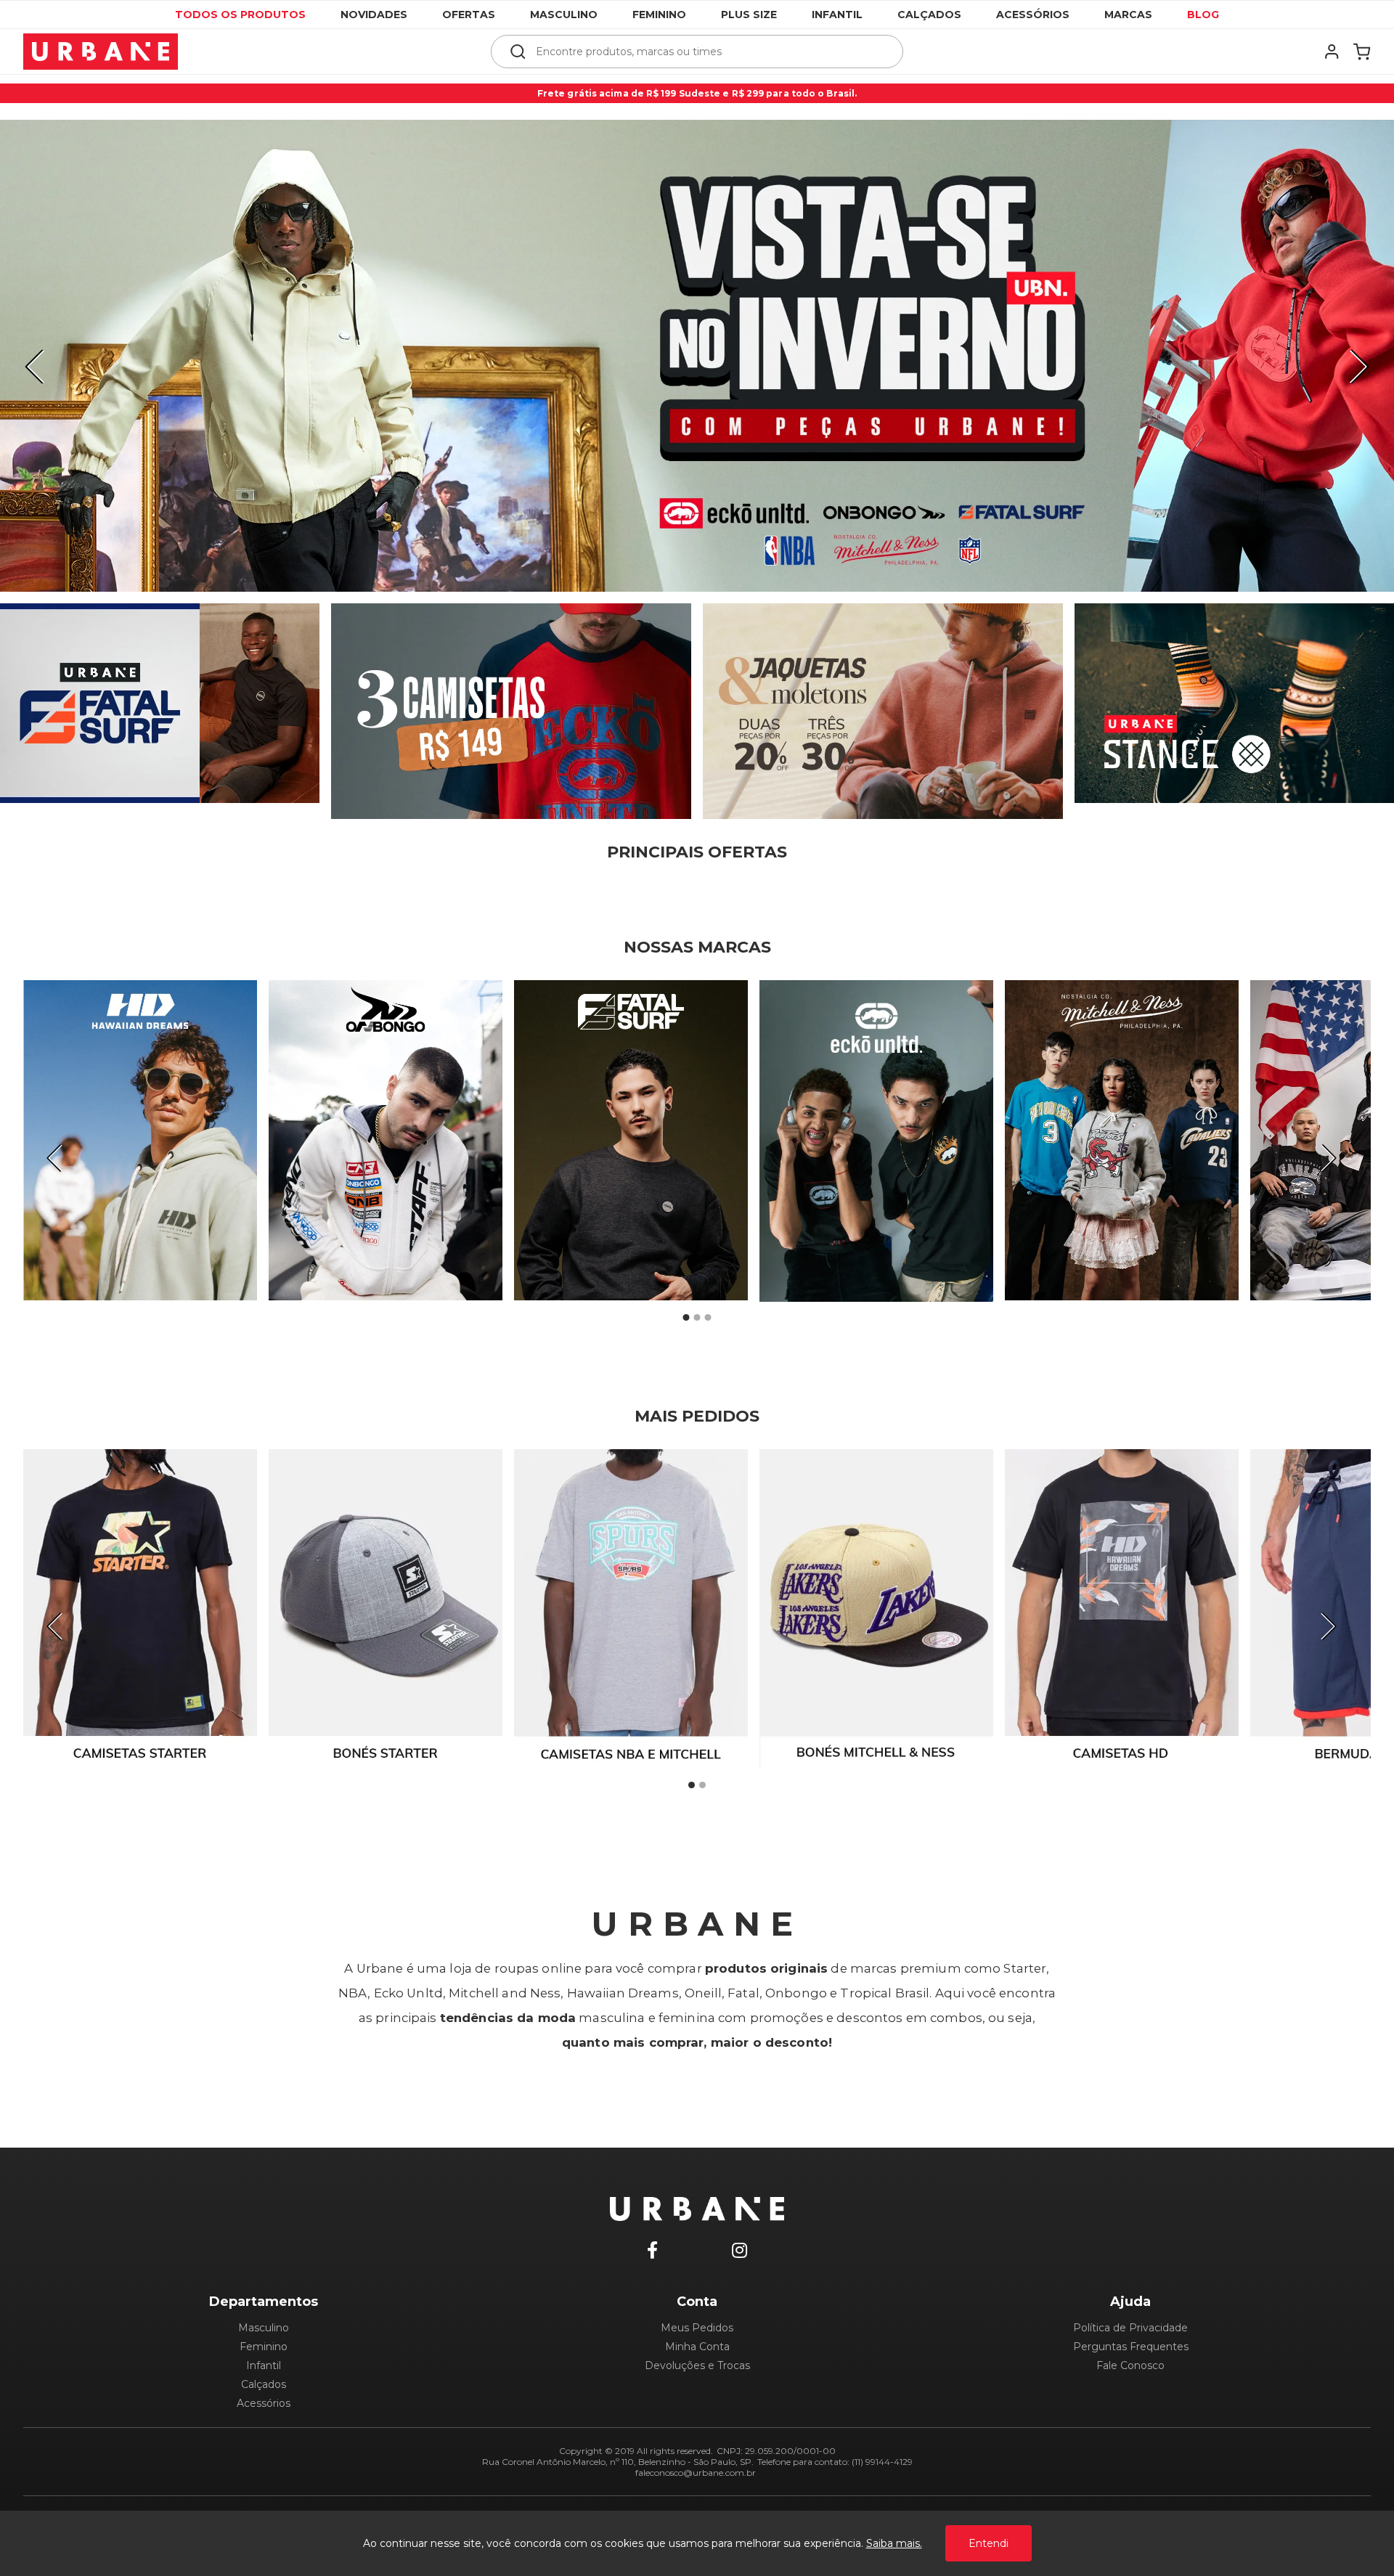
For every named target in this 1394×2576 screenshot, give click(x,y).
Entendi (989, 2543)
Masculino (564, 15)
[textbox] (707, 52)
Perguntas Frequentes (1131, 2347)
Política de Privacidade (1130, 2328)
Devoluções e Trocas (697, 2365)
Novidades (374, 15)
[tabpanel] (697, 356)
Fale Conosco (1130, 2365)
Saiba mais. (894, 2543)
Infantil (837, 15)
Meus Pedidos (697, 2328)
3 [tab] (708, 1317)
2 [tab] (697, 1317)
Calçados (929, 15)
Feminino (659, 15)
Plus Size (749, 15)
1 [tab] (686, 1317)
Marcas (1128, 15)
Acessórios (1033, 15)
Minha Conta (697, 2347)
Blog (1203, 15)
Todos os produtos (240, 15)
